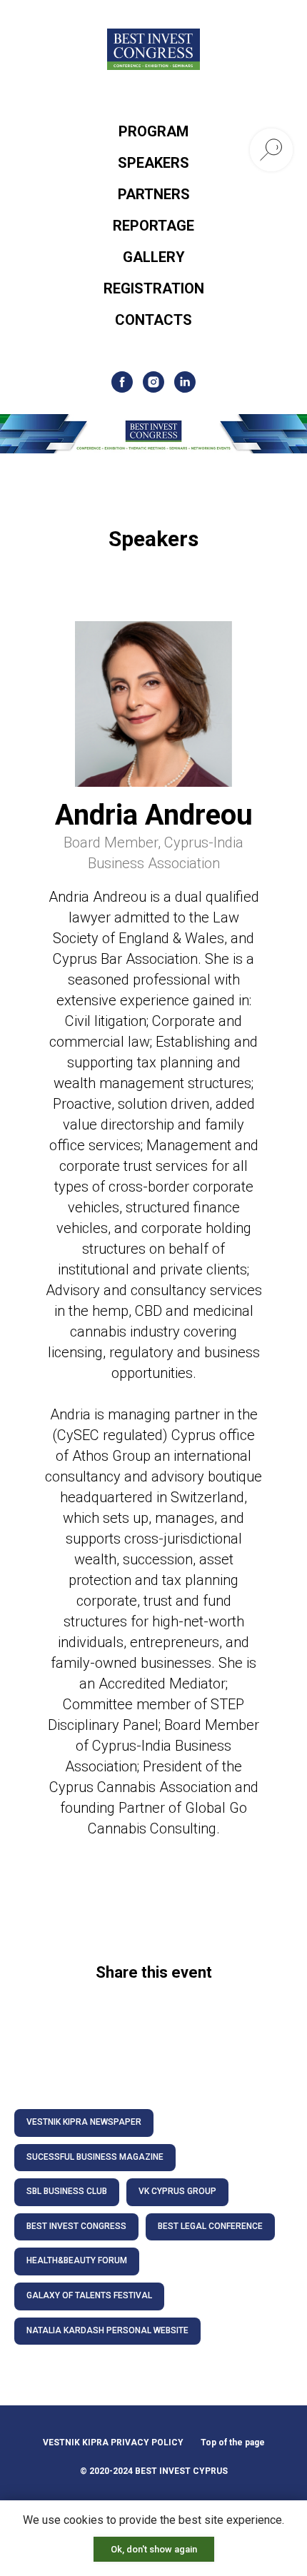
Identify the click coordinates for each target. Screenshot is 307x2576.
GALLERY (154, 257)
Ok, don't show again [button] (154, 2549)
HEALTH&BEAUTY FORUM (77, 2260)
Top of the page (233, 2442)
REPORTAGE (153, 226)
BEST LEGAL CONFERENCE (210, 2226)
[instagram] (153, 382)
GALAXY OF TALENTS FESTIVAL (89, 2295)
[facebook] (122, 382)
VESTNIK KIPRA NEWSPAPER (84, 2122)
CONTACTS (153, 320)
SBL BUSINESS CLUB (67, 2191)
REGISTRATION (154, 288)
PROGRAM (153, 131)
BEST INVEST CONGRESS (76, 2226)
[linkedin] (185, 382)
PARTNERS (154, 194)
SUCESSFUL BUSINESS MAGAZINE (95, 2157)
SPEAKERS (153, 163)
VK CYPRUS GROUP (177, 2191)
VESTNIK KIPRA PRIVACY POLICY (113, 2442)
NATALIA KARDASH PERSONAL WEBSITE (107, 2330)
